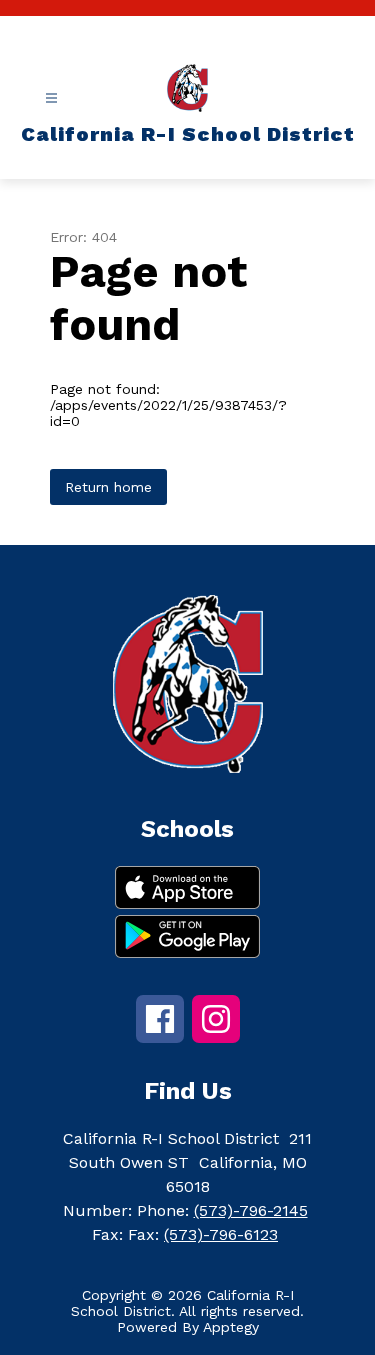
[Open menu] (51, 98)
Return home (108, 487)
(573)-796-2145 (251, 1210)
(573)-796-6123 (221, 1234)
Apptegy (231, 1327)
